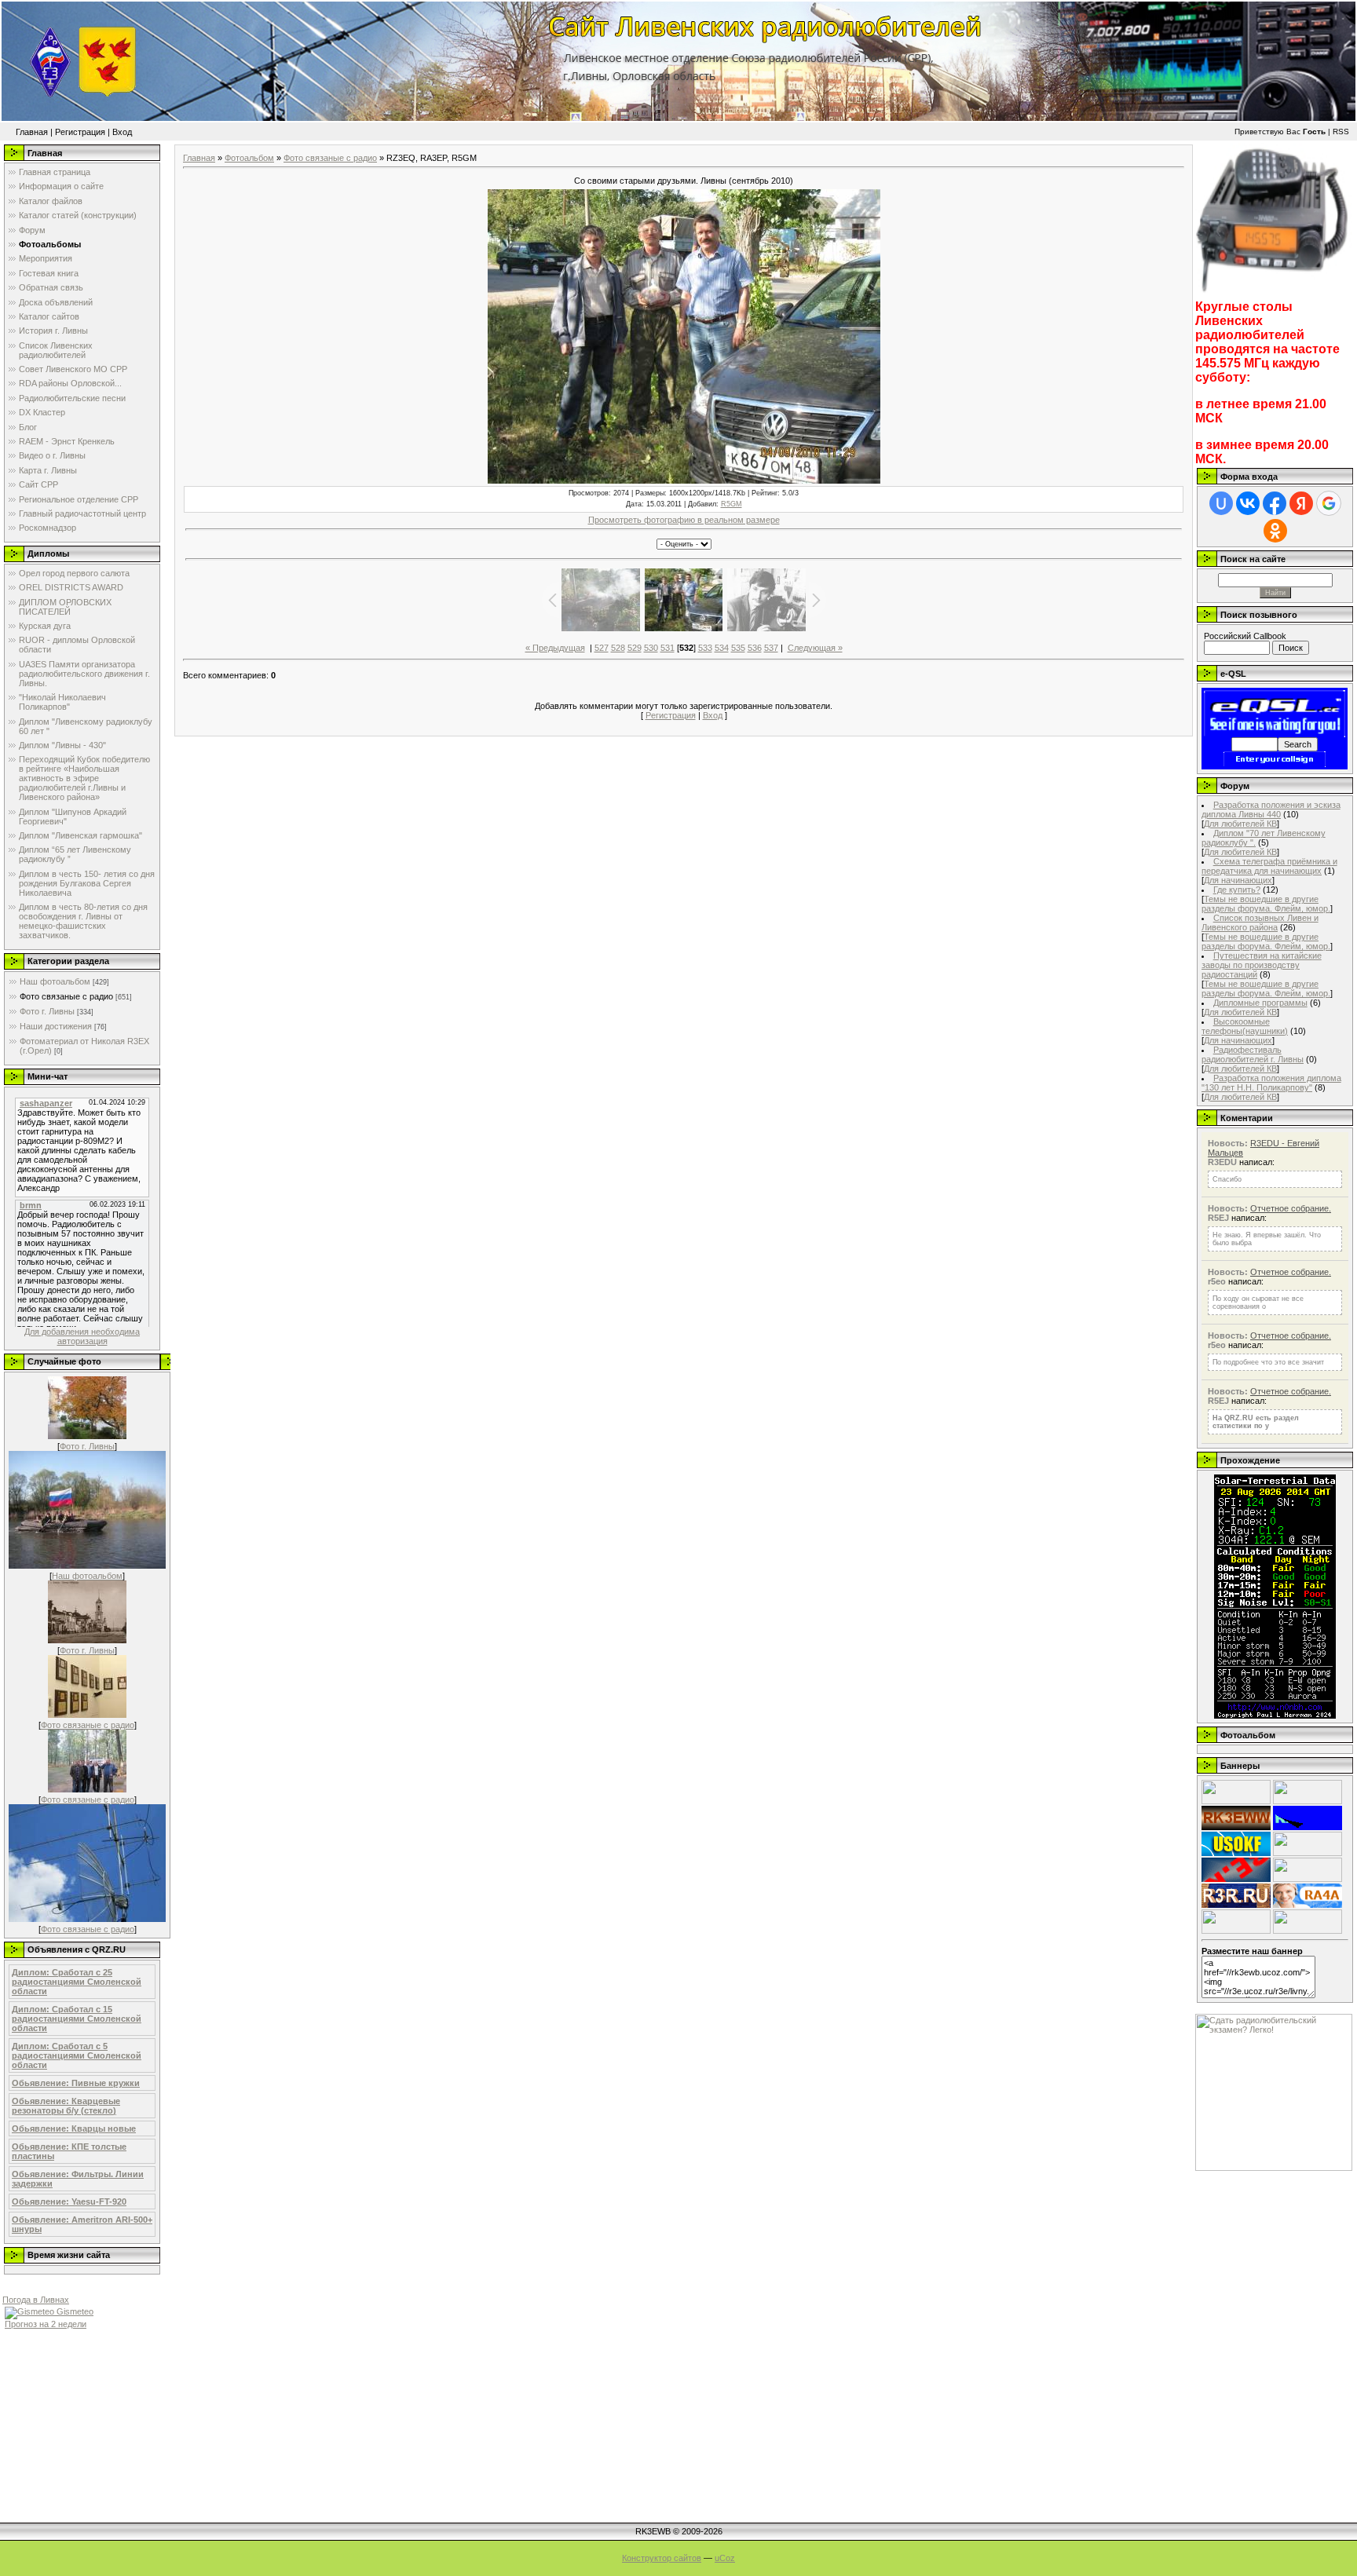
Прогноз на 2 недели (46, 2324)
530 (651, 648)
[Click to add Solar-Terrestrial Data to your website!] (1275, 1716)
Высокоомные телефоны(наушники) (1245, 1026)
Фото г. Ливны (47, 1011)
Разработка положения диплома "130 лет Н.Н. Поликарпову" (1271, 1083)
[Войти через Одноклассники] (1275, 531)
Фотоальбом (249, 158)
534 (722, 648)
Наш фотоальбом (55, 981)
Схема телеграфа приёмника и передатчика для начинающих (1269, 866)
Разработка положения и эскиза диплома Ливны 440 (1271, 809)
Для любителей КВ (1240, 824)
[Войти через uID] (1221, 503)
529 (635, 648)
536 (755, 648)
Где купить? (1237, 890)
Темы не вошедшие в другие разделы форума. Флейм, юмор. (1266, 904)
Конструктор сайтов (662, 2558)
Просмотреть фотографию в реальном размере (684, 520)
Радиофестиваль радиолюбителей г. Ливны (1253, 1054)
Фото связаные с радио (66, 996)
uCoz (725, 2558)
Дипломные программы (1260, 1003)
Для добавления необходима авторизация (82, 1336)
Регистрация (80, 132)
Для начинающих (1238, 880)
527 (602, 648)
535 (738, 648)
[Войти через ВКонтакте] (1248, 503)
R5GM (732, 504)
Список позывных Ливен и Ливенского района (1260, 923)
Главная (32, 132)
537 (771, 648)
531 (668, 648)
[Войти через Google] (1329, 503)
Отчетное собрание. (1291, 1208)
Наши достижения (56, 1026)
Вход (122, 132)
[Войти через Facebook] (1275, 503)
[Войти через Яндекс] (1301, 503)
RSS (1341, 132)
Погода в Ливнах (36, 2300)
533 (705, 648)
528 (618, 648)
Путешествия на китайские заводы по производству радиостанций (1262, 965)
